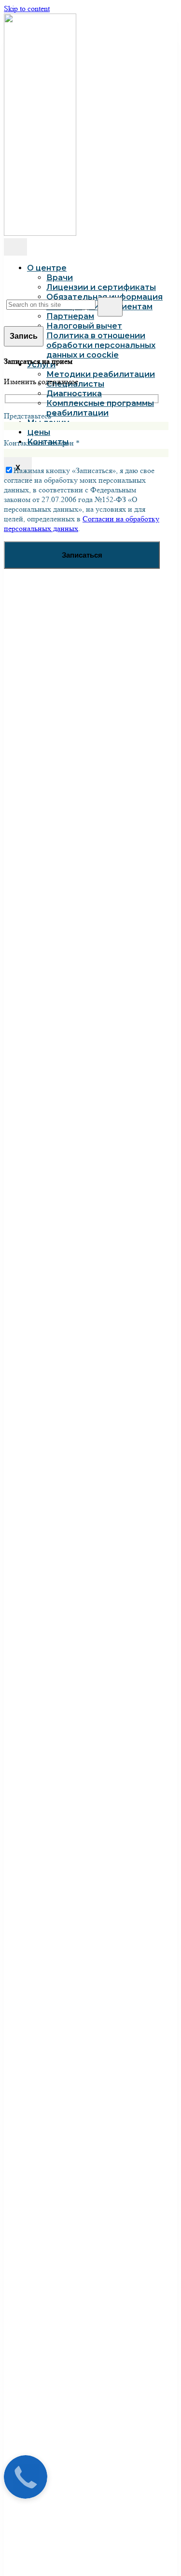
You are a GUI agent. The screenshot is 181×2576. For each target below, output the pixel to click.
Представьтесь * (30, 416)
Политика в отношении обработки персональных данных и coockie (101, 345)
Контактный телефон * (42, 443)
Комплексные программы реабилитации (100, 408)
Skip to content (27, 8)
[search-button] (110, 307)
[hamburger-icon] (15, 247)
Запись (24, 336)
